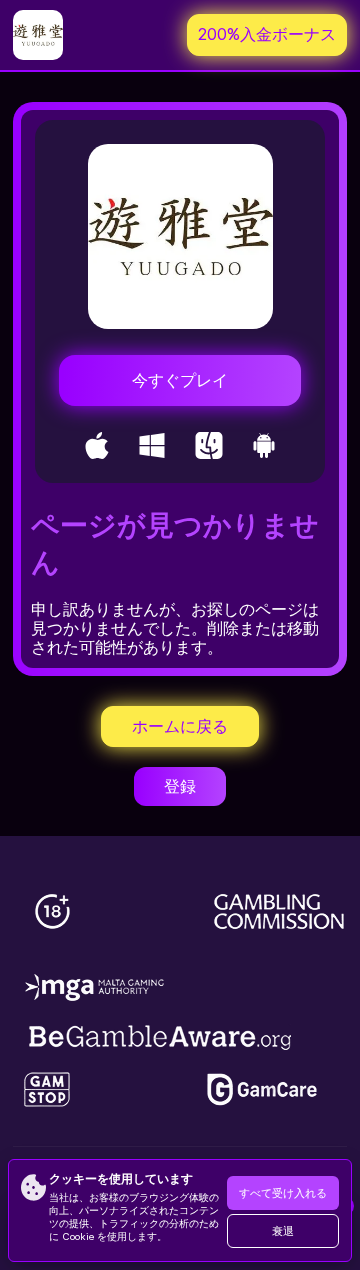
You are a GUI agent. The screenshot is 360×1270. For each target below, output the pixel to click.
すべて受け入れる (283, 1193)
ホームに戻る (180, 726)
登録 (180, 786)
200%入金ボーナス (267, 34)
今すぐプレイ (180, 380)
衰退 (283, 1231)
